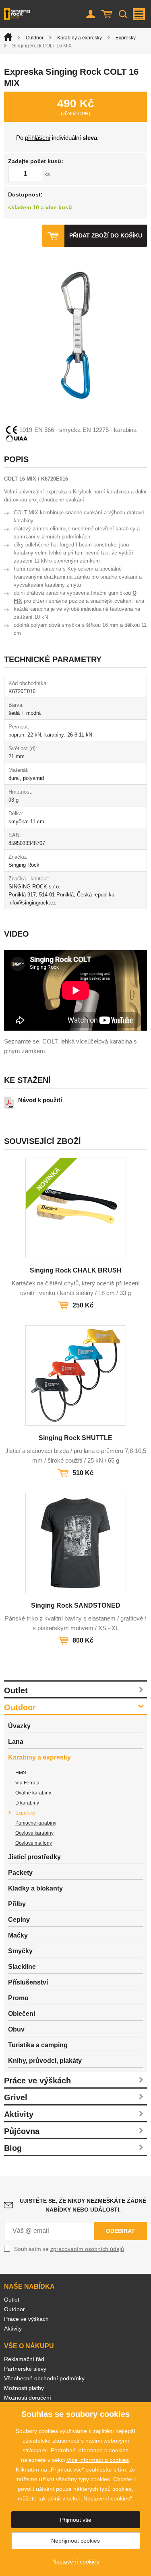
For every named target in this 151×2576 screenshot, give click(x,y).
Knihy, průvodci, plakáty (45, 2061)
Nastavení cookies (76, 2562)
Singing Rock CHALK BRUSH (76, 1270)
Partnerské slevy (25, 2369)
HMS (21, 1773)
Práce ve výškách (37, 2081)
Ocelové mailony (34, 1843)
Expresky (126, 38)
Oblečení (22, 2014)
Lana (16, 1742)
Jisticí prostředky (34, 1857)
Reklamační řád (24, 2359)
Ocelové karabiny (34, 1833)
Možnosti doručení (28, 2398)
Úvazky (19, 1726)
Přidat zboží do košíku (106, 235)
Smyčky (20, 1951)
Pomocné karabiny (36, 1823)
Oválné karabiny (33, 1793)
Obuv (16, 2029)
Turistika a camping (38, 2045)
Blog (13, 2148)
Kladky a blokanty (35, 1888)
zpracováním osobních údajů (87, 2249)
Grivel (16, 2097)
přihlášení (38, 138)
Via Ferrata (27, 1783)
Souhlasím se (69, 2249)
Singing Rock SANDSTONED (76, 1605)
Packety (20, 1873)
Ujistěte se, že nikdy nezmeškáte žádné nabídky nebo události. (83, 2205)
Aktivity (19, 2114)
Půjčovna (22, 2131)
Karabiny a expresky (80, 38)
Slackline (22, 1967)
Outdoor (35, 38)
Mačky (18, 1935)
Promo (18, 1998)
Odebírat (120, 2231)
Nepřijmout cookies (75, 2541)
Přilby (17, 1904)
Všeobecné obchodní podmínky (44, 2378)
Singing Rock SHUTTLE (75, 1438)
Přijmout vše (76, 2520)
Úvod (8, 37)
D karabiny (27, 1803)
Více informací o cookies (98, 2460)
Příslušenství (28, 1982)
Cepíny (19, 1920)
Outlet (16, 1690)
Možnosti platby (24, 2388)
